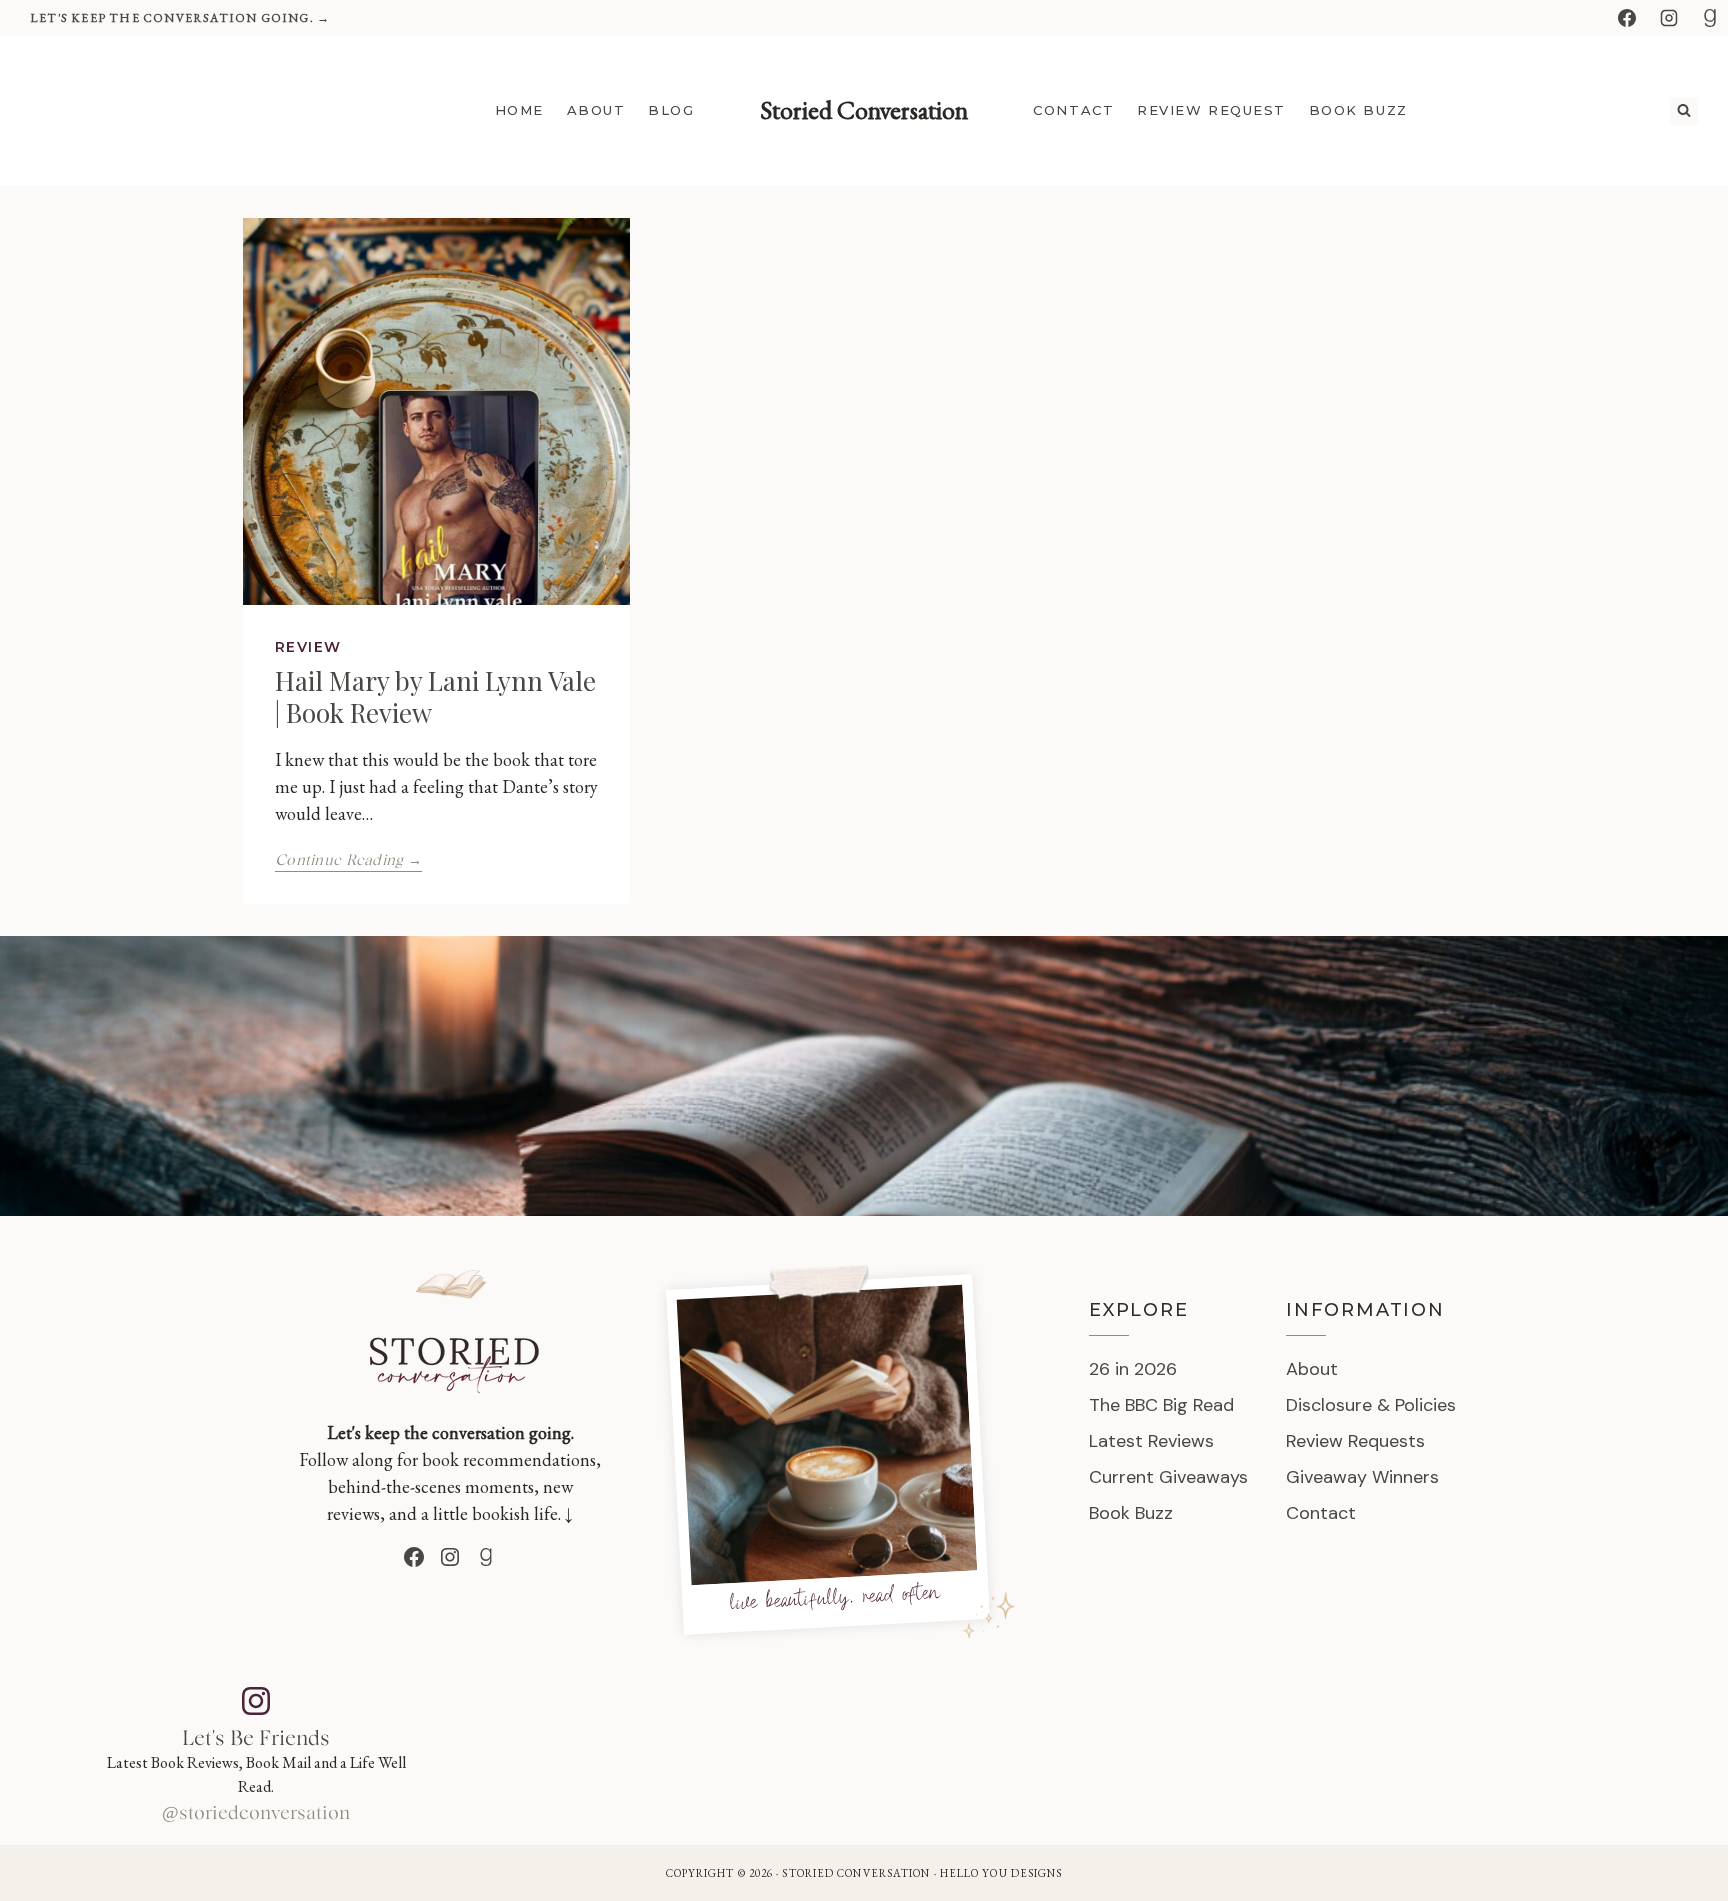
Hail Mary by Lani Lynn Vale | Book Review (435, 696)
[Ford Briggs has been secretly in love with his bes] (1569, 1750)
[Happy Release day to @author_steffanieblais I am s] (1370, 1750)
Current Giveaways (1168, 1477)
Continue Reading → (348, 860)
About (596, 110)
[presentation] (436, 411)
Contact (1073, 110)
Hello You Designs (1001, 1873)
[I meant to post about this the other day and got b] (1171, 1750)
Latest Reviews (1151, 1441)
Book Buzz (1358, 110)
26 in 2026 (1133, 1369)
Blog (671, 110)
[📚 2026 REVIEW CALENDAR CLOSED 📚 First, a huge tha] (574, 1750)
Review (308, 647)
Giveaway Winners (1362, 1477)
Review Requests (1355, 1441)
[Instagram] (1669, 18)
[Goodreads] (1710, 18)
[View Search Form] (1684, 111)
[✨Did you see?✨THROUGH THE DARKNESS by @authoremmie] (773, 1750)
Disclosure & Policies (1371, 1405)
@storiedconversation (256, 1814)
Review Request (1211, 110)
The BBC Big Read (1161, 1405)
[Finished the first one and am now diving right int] (972, 1750)
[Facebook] (1627, 18)
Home (519, 110)
